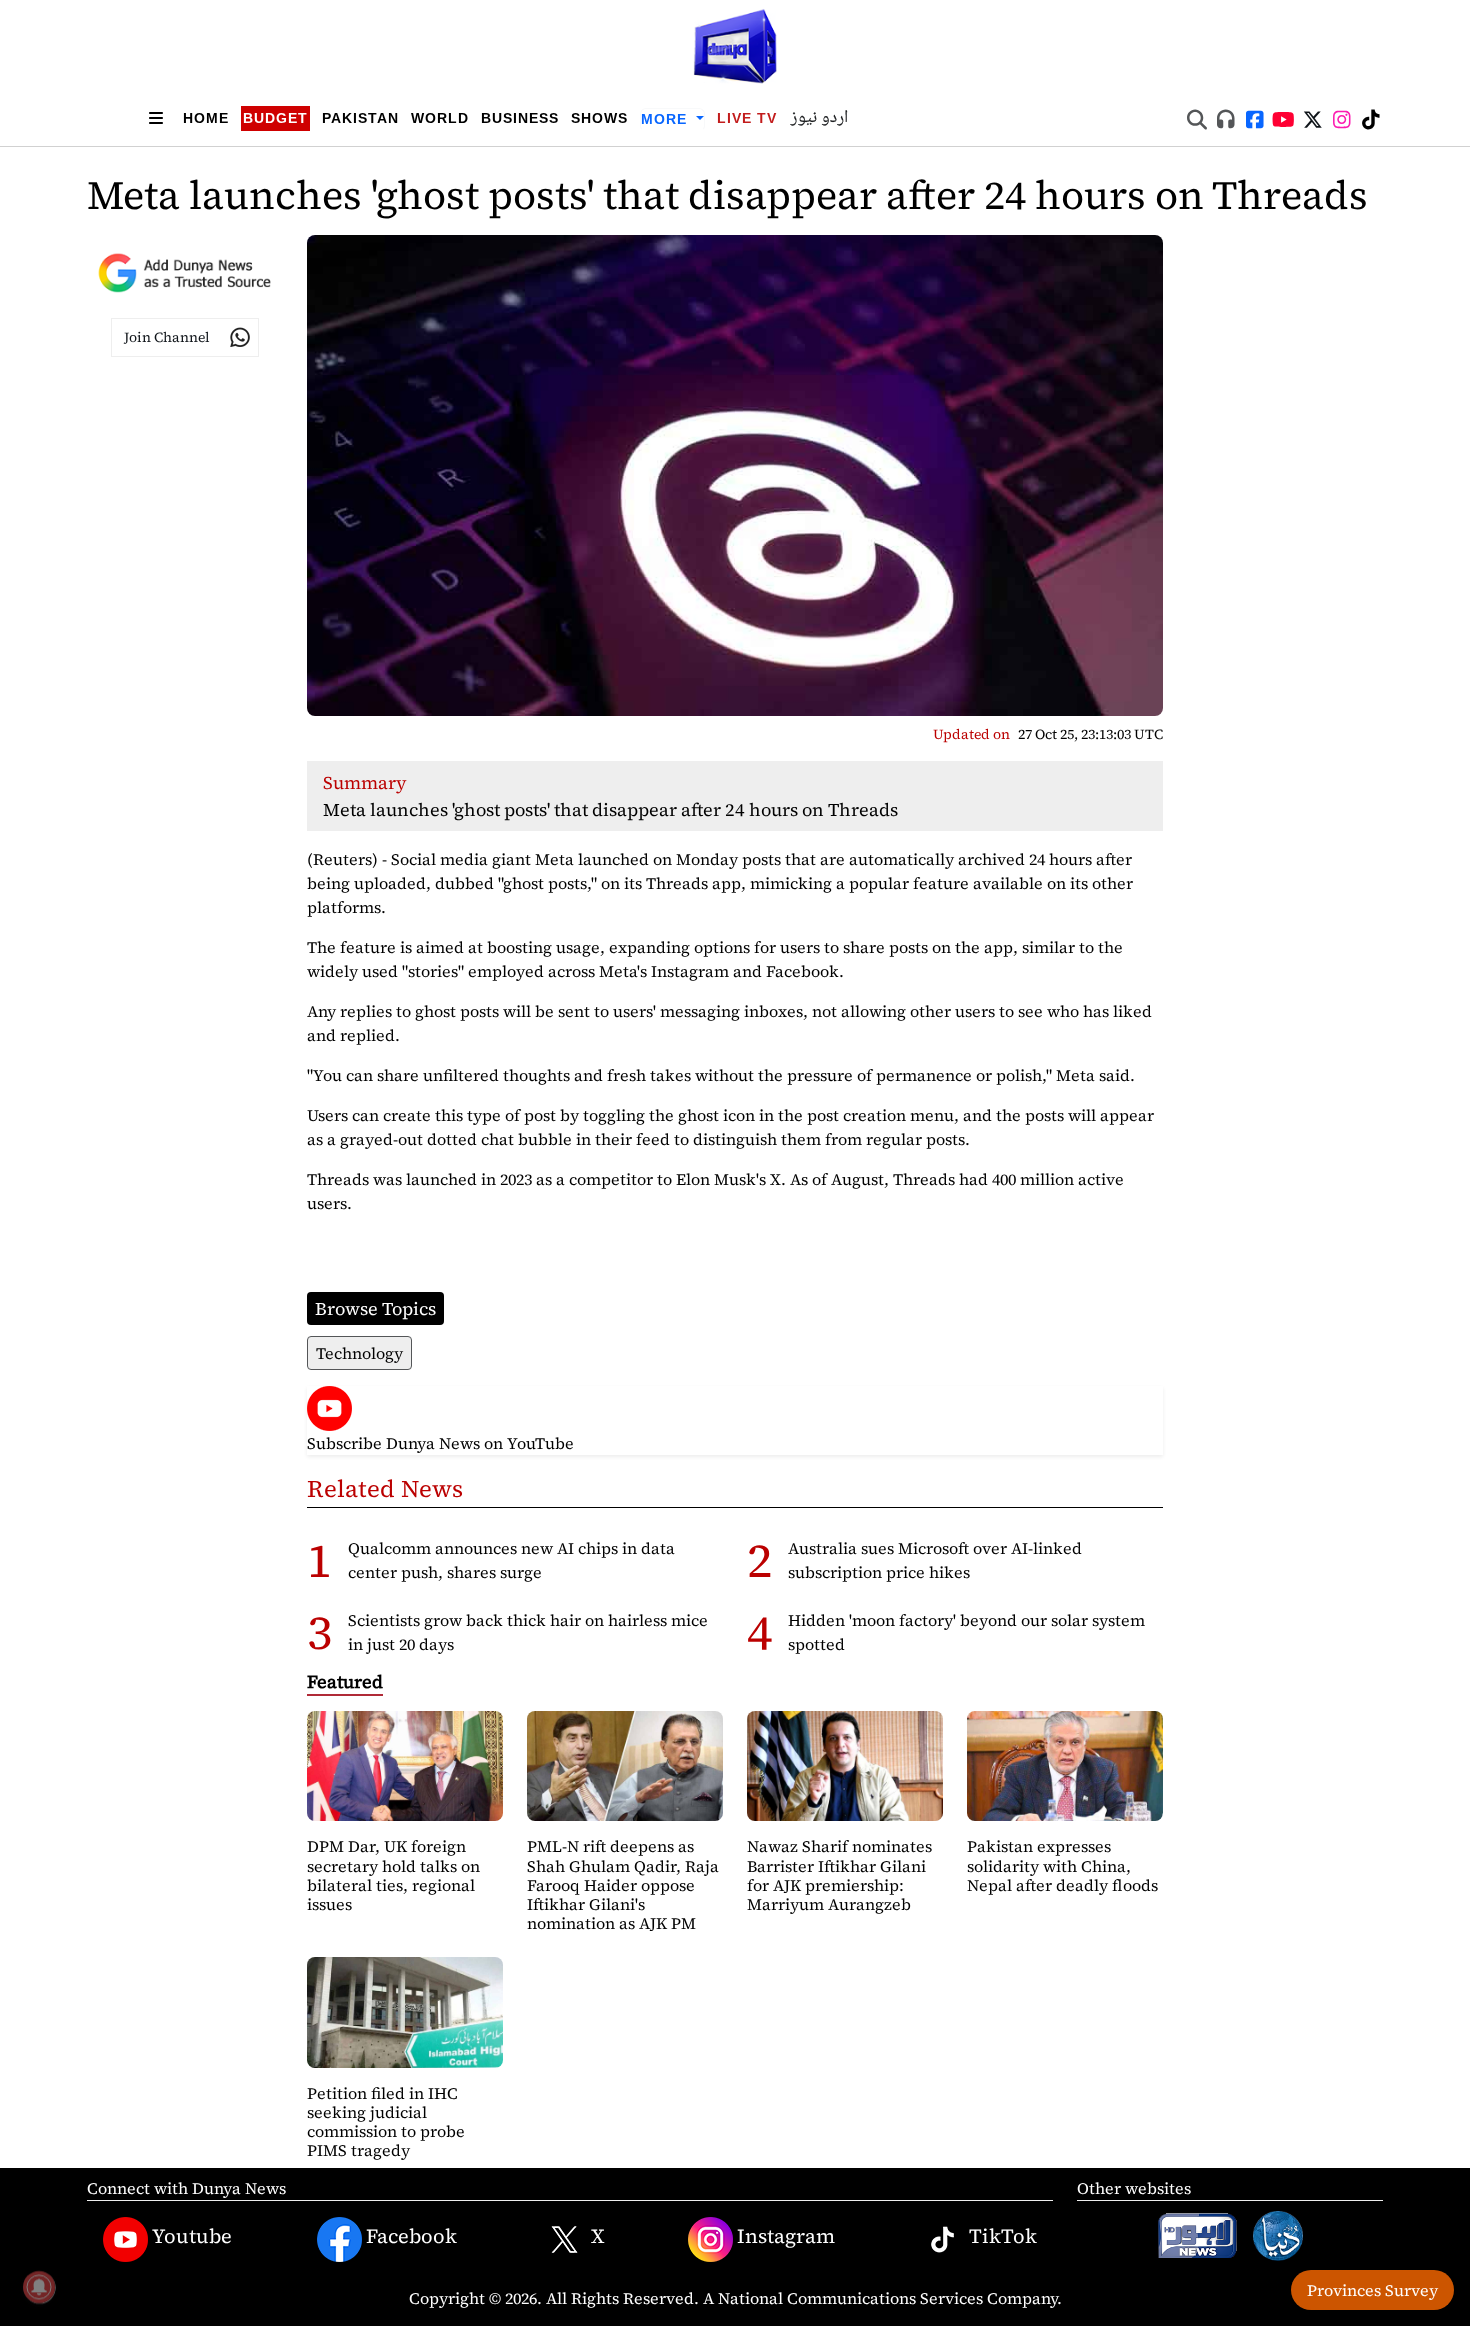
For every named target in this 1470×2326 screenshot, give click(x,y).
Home (206, 118)
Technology (359, 1353)
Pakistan (360, 118)
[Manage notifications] (39, 2287)
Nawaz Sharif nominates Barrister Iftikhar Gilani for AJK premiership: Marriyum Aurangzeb (839, 1875)
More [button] (666, 119)
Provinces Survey (1372, 2290)
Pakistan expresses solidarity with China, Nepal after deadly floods (1062, 1865)
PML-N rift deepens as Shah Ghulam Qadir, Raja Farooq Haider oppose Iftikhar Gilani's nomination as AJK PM (623, 1884)
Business (520, 118)
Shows (599, 118)
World (440, 118)
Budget (275, 118)
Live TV (747, 118)
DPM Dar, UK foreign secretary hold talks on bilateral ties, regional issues (393, 1875)
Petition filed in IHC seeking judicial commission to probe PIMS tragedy (386, 2122)
